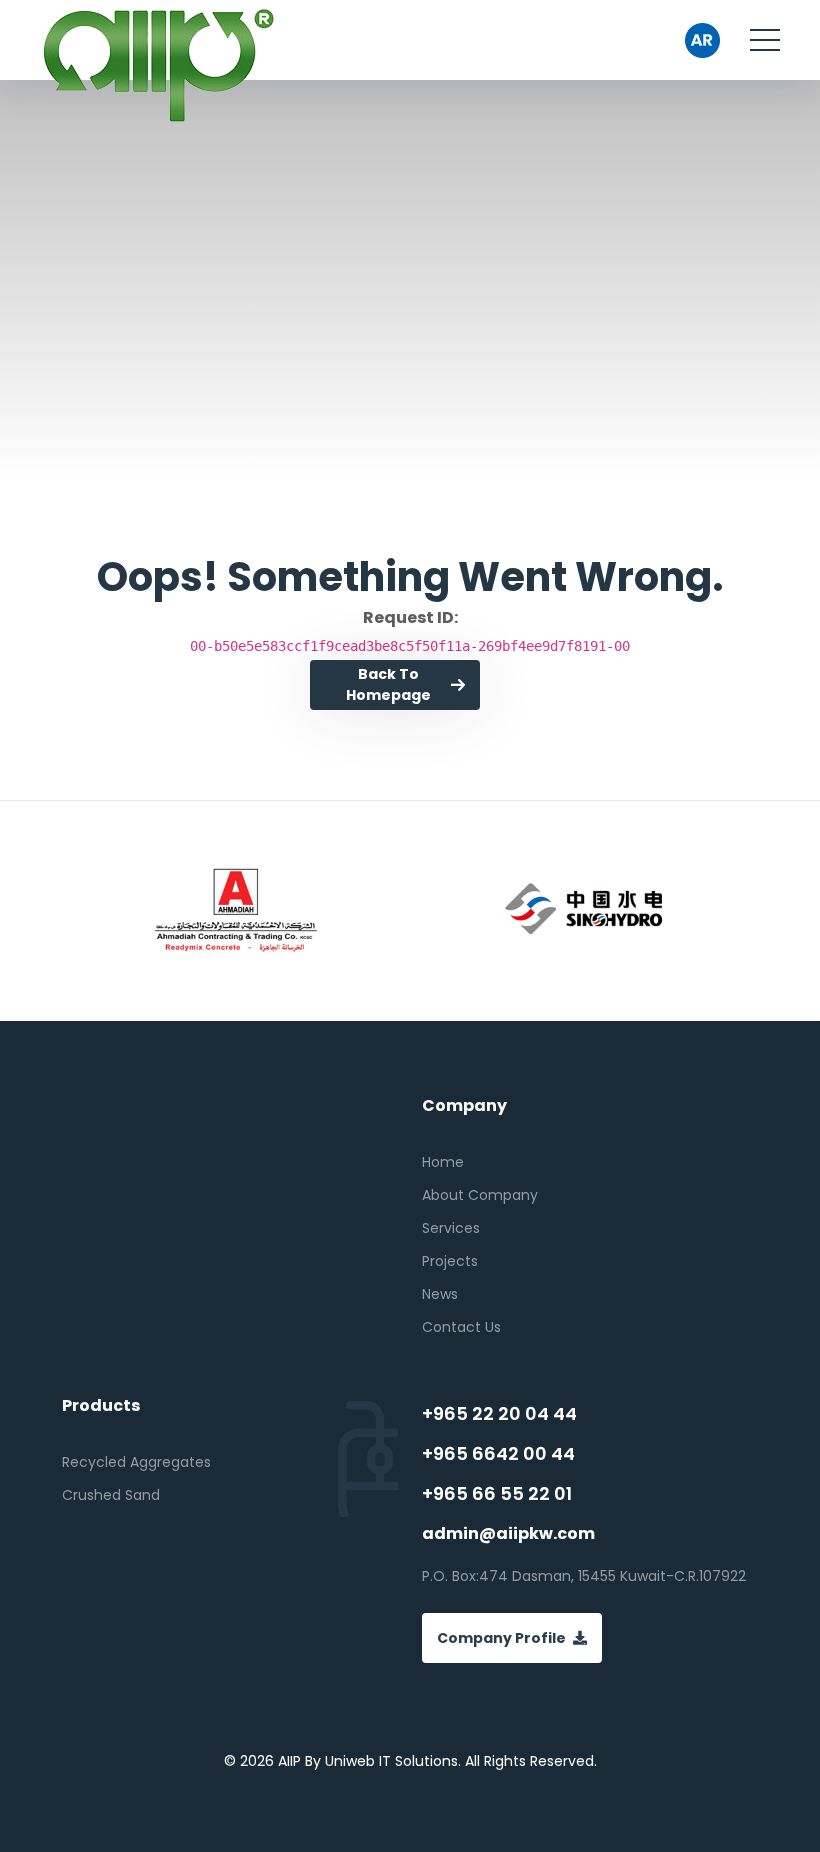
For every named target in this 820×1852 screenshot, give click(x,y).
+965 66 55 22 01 (497, 1494)
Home (443, 1162)
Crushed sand (111, 1495)
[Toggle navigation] (765, 40)
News (440, 1294)
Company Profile (501, 1638)
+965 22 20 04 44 (499, 1414)
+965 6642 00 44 (498, 1454)
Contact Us (461, 1327)
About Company (480, 1195)
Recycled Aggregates (136, 1462)
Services (451, 1228)
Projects (450, 1261)
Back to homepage (388, 684)
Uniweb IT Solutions (391, 1761)
